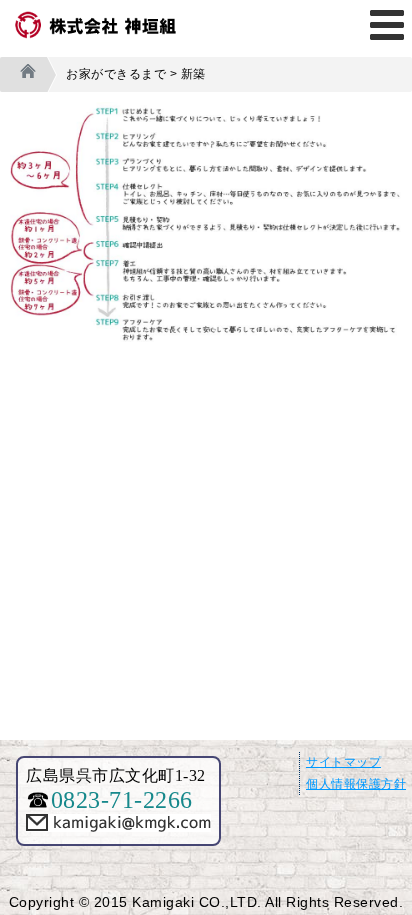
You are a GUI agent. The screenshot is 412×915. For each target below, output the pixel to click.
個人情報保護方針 (356, 784)
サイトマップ (343, 762)
